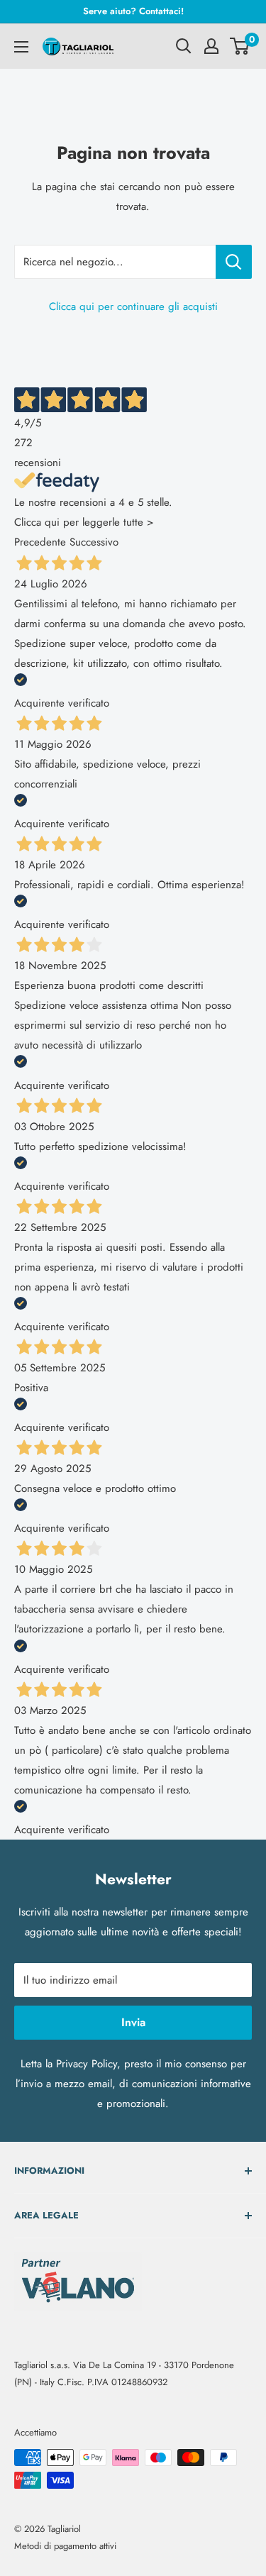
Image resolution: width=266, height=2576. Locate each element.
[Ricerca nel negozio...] (234, 262)
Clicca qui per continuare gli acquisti (133, 306)
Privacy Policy (87, 2064)
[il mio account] (211, 46)
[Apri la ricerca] (184, 46)
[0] (240, 46)
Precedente (40, 542)
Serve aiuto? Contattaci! (133, 11)
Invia (133, 2022)
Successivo (94, 542)
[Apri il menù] (21, 47)
